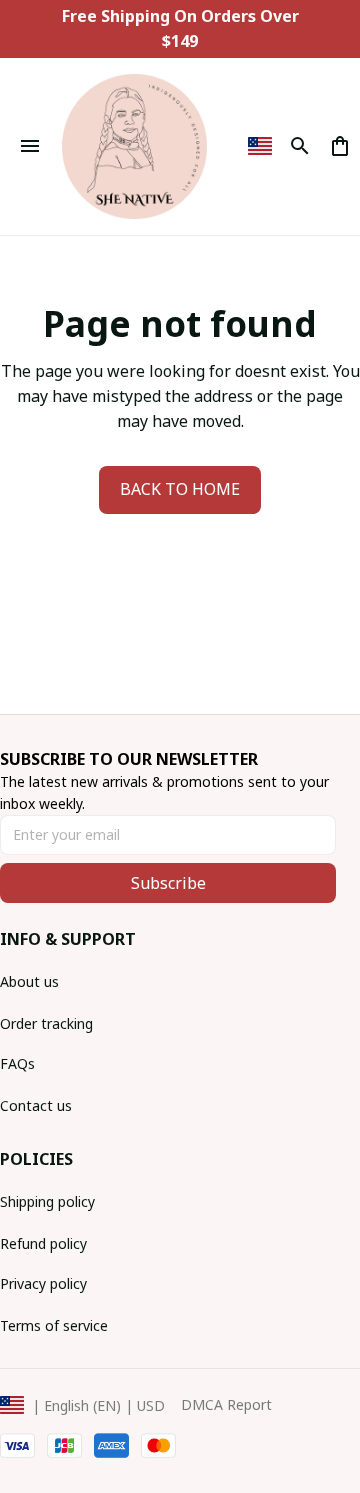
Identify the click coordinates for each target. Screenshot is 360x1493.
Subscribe (168, 883)
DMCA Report (226, 1404)
